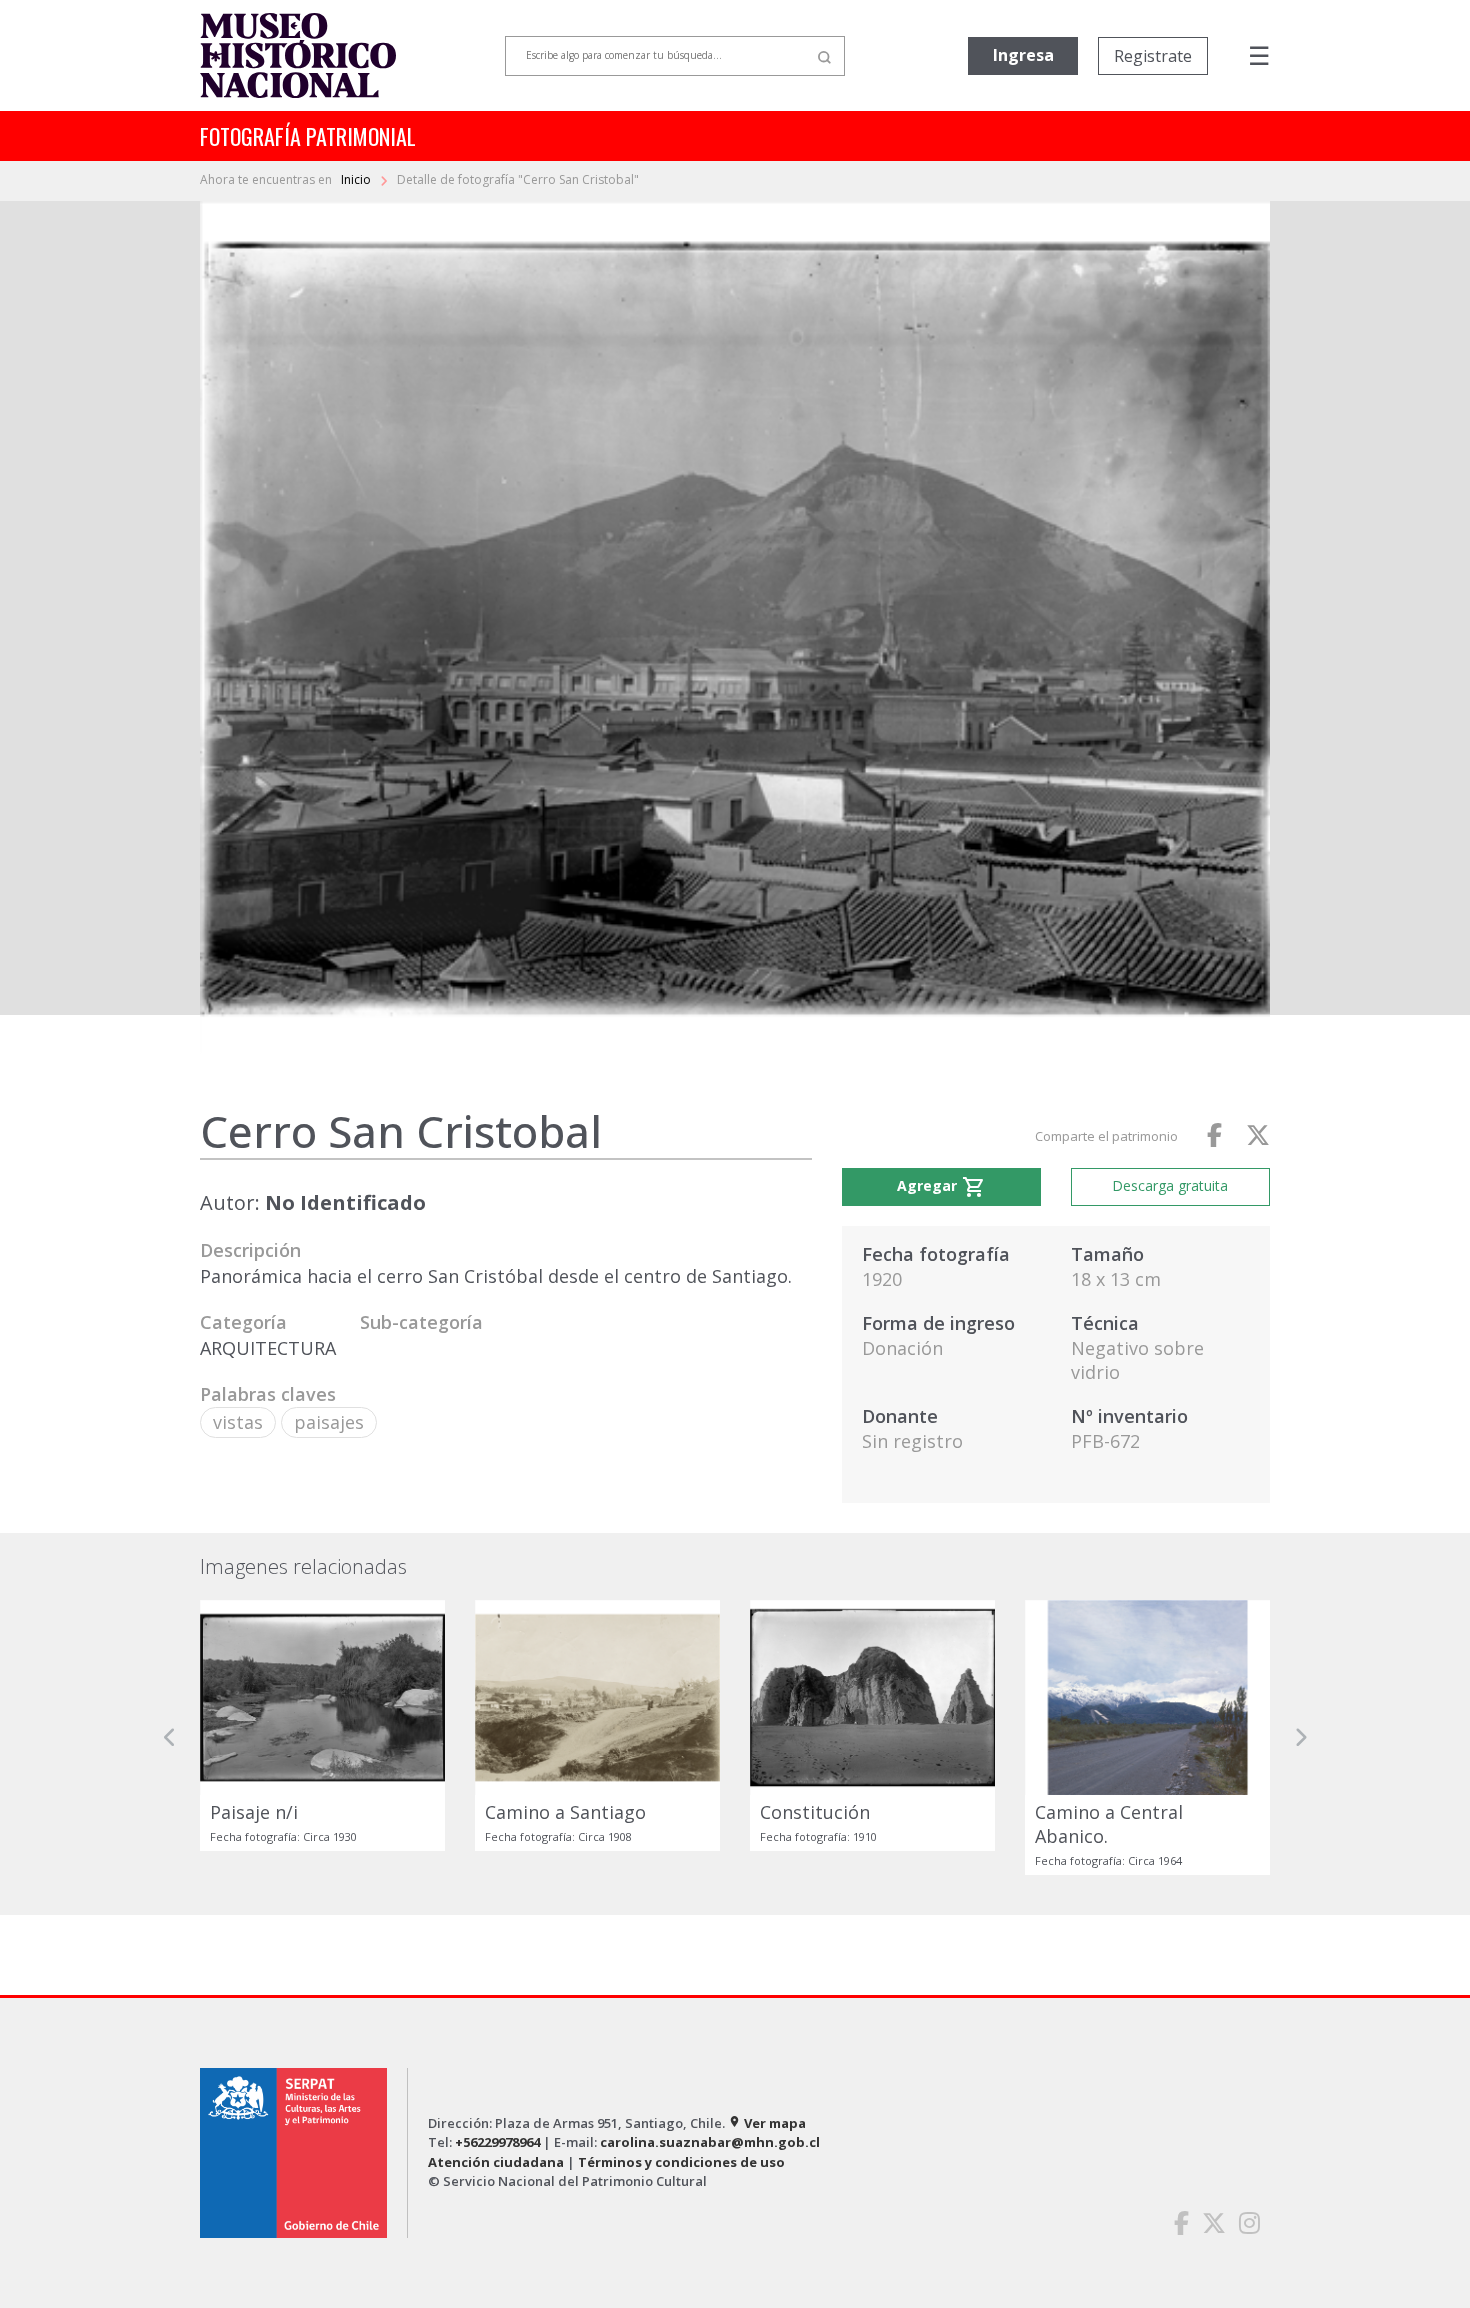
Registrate (1153, 56)
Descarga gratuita (1170, 1185)
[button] (170, 1737)
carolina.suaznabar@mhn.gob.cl (710, 2142)
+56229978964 (497, 2142)
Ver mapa (767, 2123)
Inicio (357, 179)
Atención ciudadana (496, 2162)
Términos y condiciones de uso (681, 2162)
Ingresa (1023, 55)
